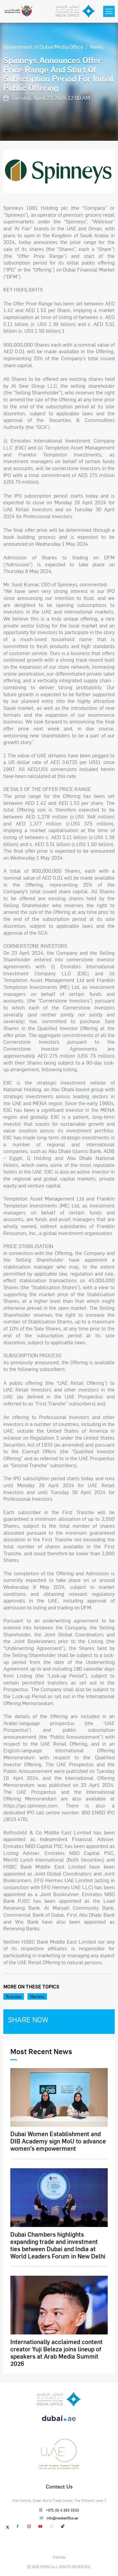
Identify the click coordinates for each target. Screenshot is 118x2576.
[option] (59, 171)
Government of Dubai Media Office (43, 46)
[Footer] (59, 2467)
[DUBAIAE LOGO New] (59, 2422)
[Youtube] (40, 2526)
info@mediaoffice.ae (62, 2518)
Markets (37, 1996)
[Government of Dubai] (18, 11)
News (97, 46)
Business (14, 1996)
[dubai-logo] (59, 2444)
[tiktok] (63, 2526)
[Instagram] (29, 2526)
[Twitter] (8, 2527)
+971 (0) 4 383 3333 (62, 2510)
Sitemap (59, 2557)
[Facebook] (18, 2526)
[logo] (59, 2399)
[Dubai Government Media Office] (75, 11)
